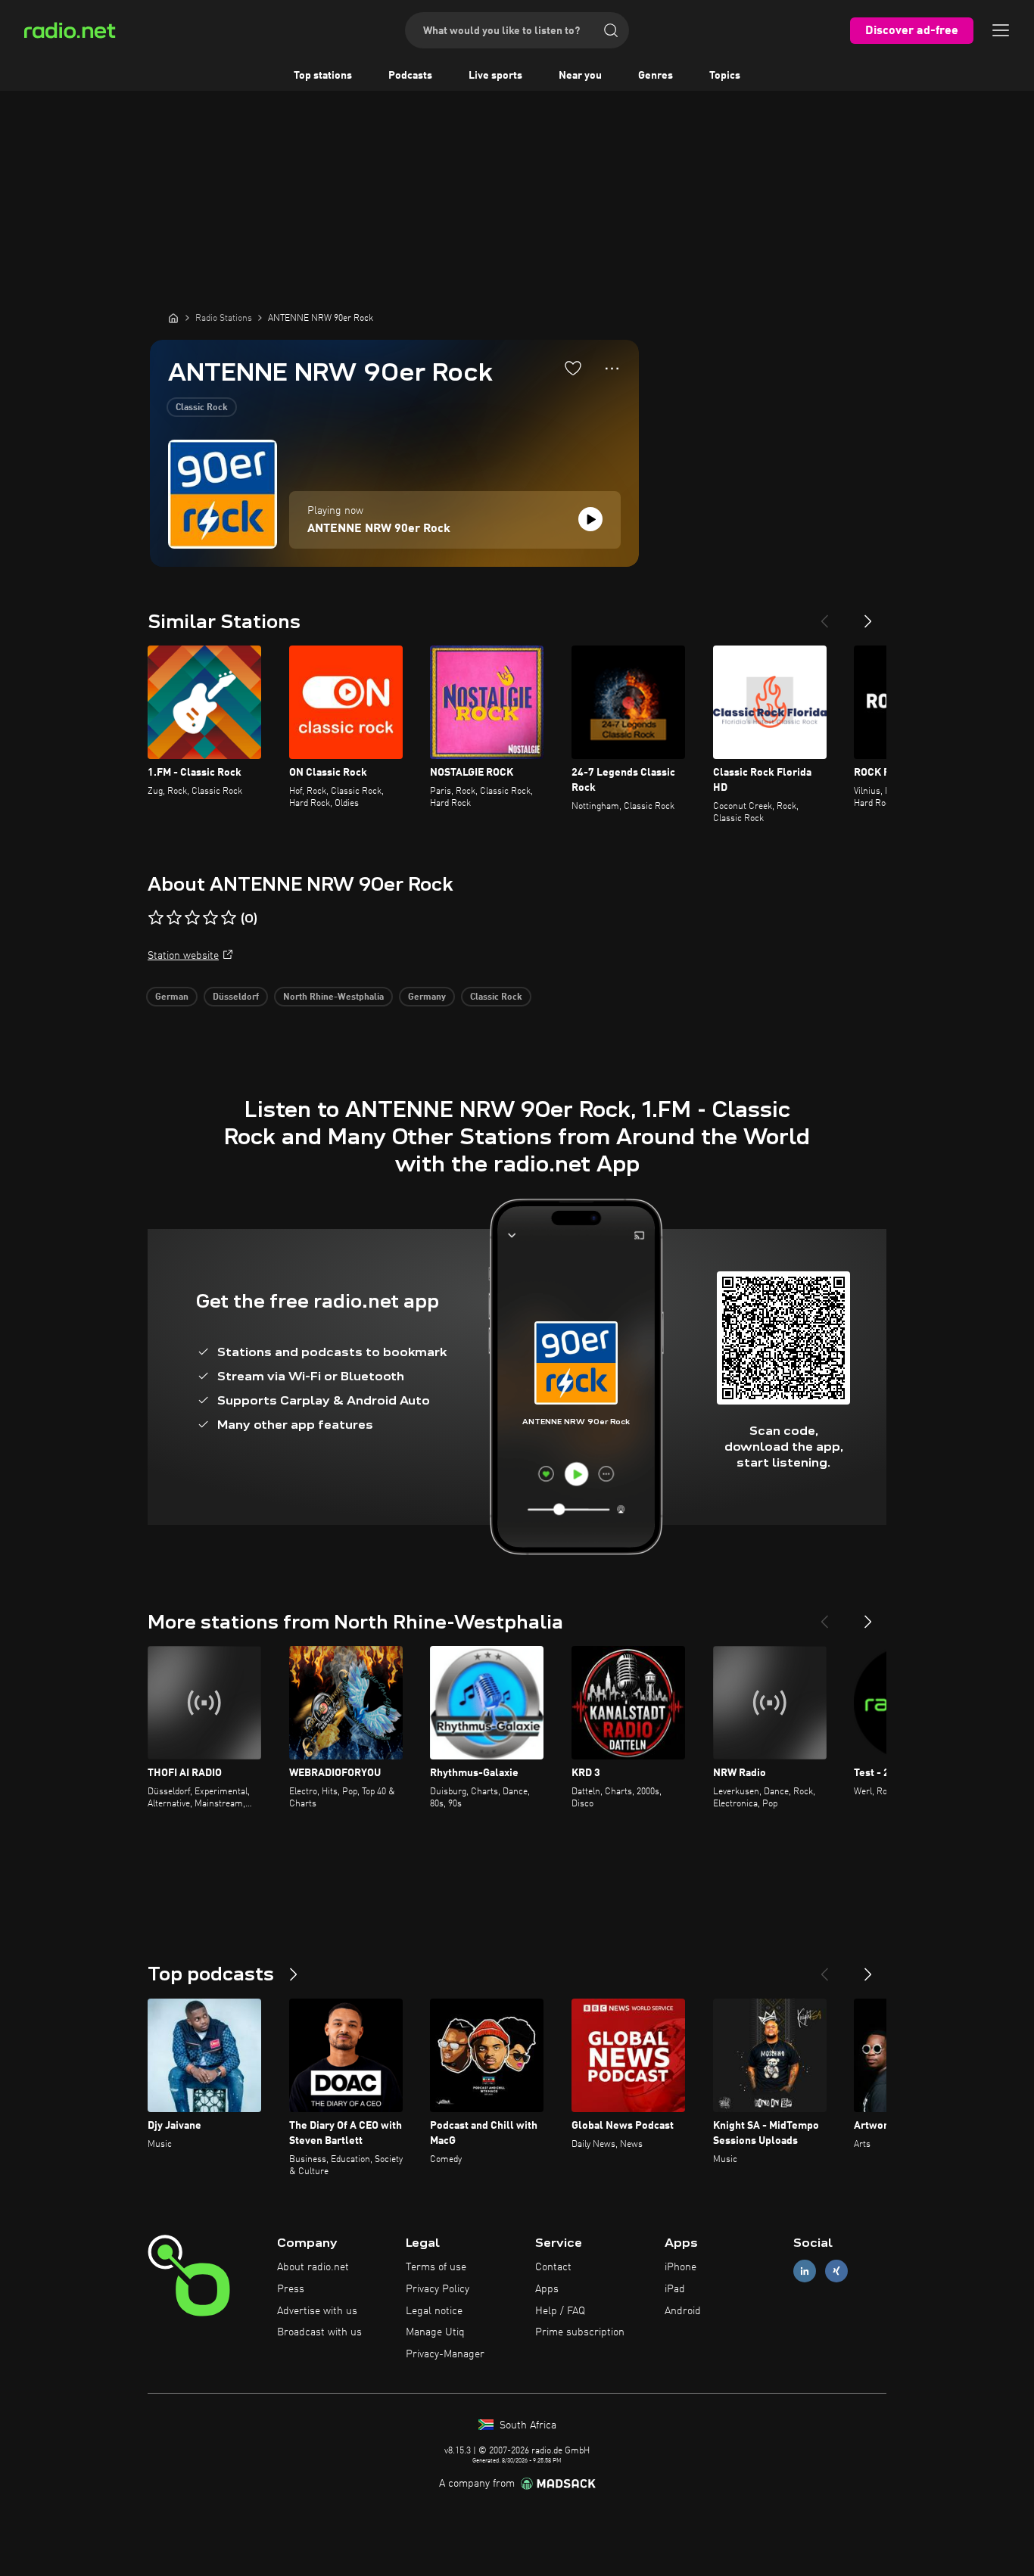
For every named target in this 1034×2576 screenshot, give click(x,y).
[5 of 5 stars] (229, 918)
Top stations (323, 76)
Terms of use (436, 2267)
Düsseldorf (236, 997)
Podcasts (410, 76)
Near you (580, 76)
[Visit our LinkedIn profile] (805, 2271)
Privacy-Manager (445, 2354)
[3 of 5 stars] (192, 918)
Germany (427, 997)
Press (291, 2289)
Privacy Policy (438, 2289)
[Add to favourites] (573, 368)
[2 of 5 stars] (174, 918)
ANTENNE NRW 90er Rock (379, 529)
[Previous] (824, 615)
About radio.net (313, 2267)
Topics (725, 76)
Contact (553, 2267)
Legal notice (434, 2311)
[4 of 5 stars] (210, 918)
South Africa (526, 2425)
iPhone (681, 2267)
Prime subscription (580, 2332)
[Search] (611, 30)
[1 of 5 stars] (156, 918)
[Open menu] (1001, 30)
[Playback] (590, 519)
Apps (547, 2289)
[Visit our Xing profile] (836, 2271)
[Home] (173, 318)
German (172, 997)
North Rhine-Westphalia (333, 997)
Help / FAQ (560, 2311)
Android (683, 2311)
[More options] (612, 369)
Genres (656, 76)
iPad (675, 2289)
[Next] (868, 615)
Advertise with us (317, 2311)
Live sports (495, 76)
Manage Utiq (435, 2332)
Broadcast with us (319, 2332)
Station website (183, 956)
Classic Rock (202, 408)
